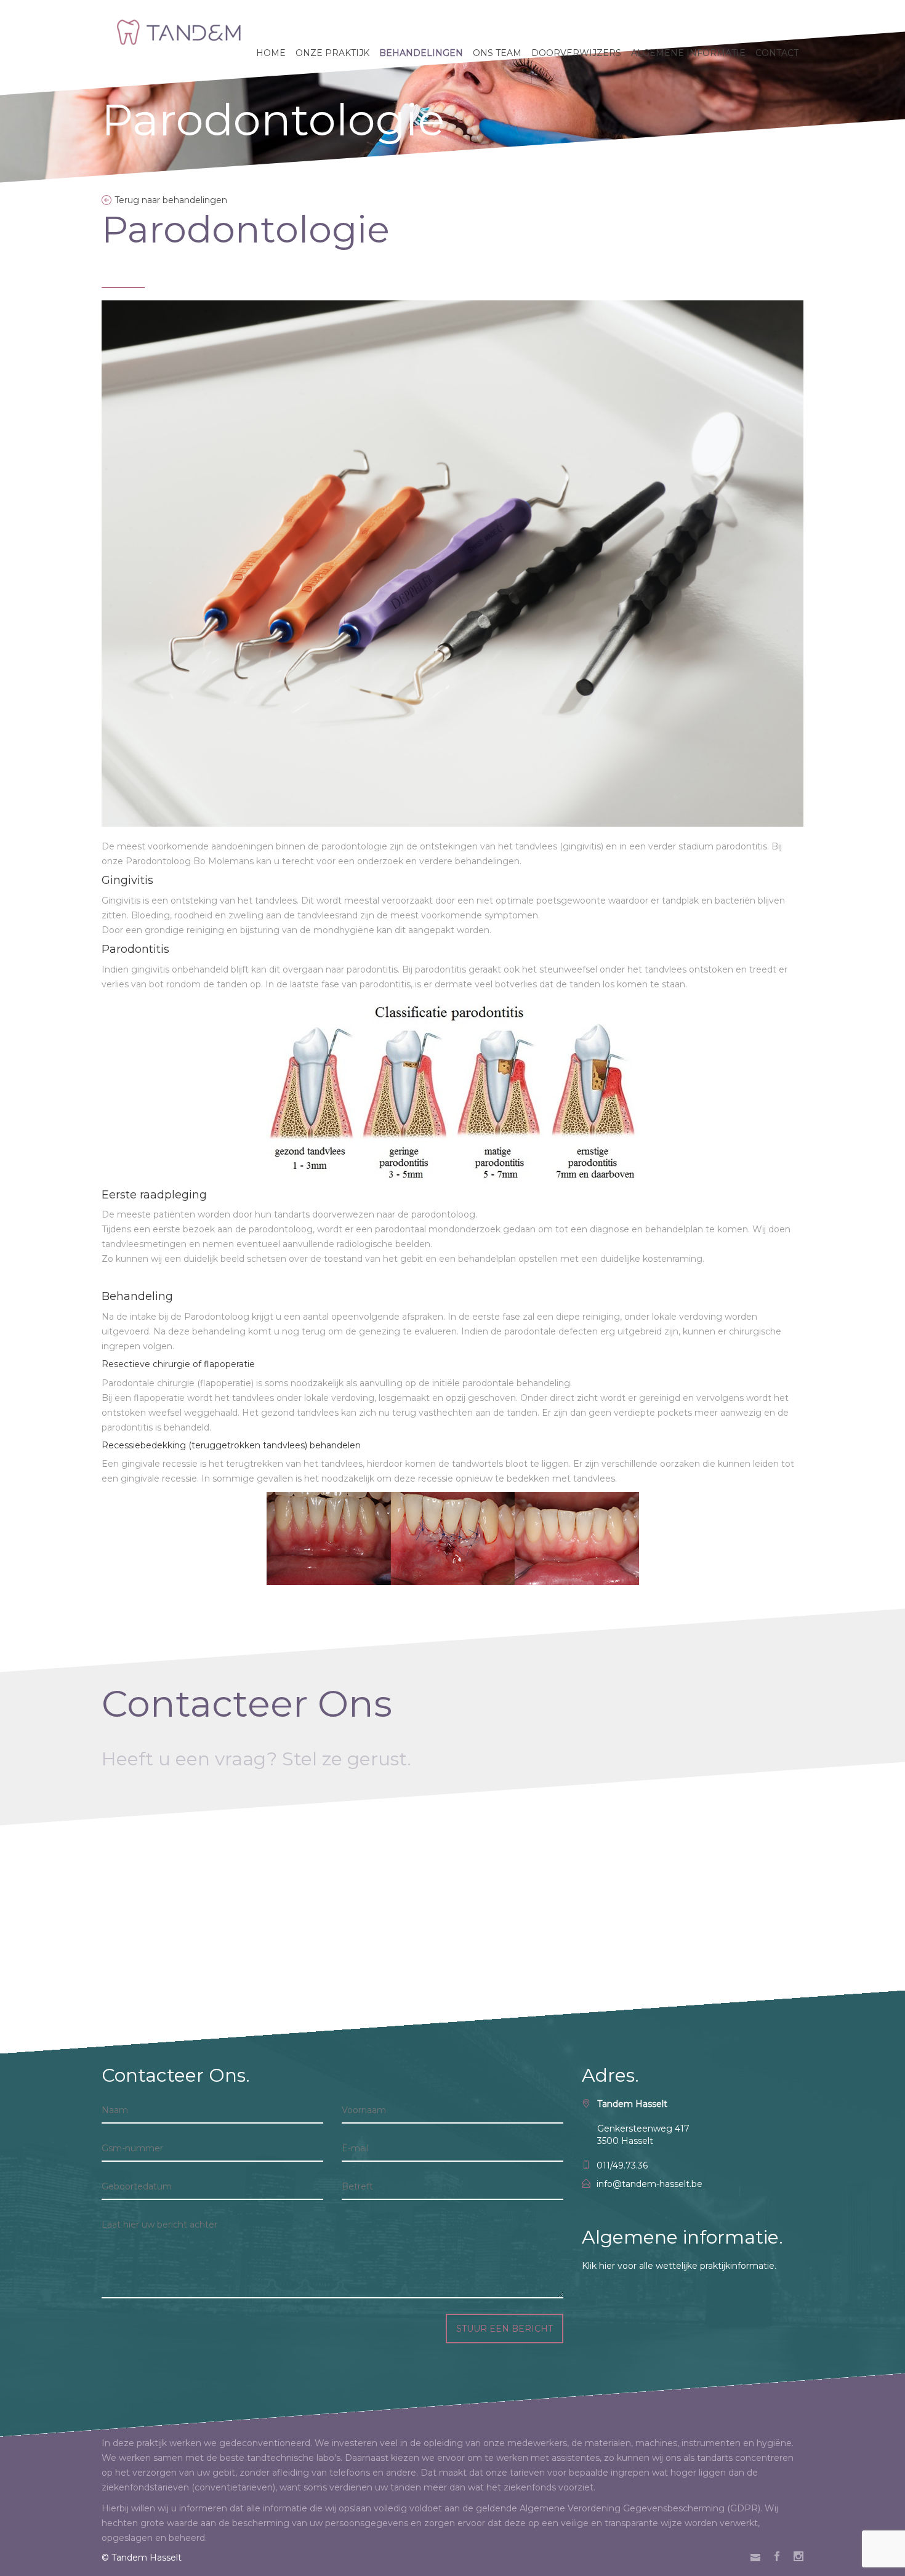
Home (271, 53)
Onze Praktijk (332, 53)
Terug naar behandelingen (171, 200)
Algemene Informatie (688, 53)
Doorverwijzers (576, 53)
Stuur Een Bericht (505, 2329)
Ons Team (497, 53)
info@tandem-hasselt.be (650, 2184)
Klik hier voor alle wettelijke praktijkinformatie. (679, 2266)
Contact (777, 53)
